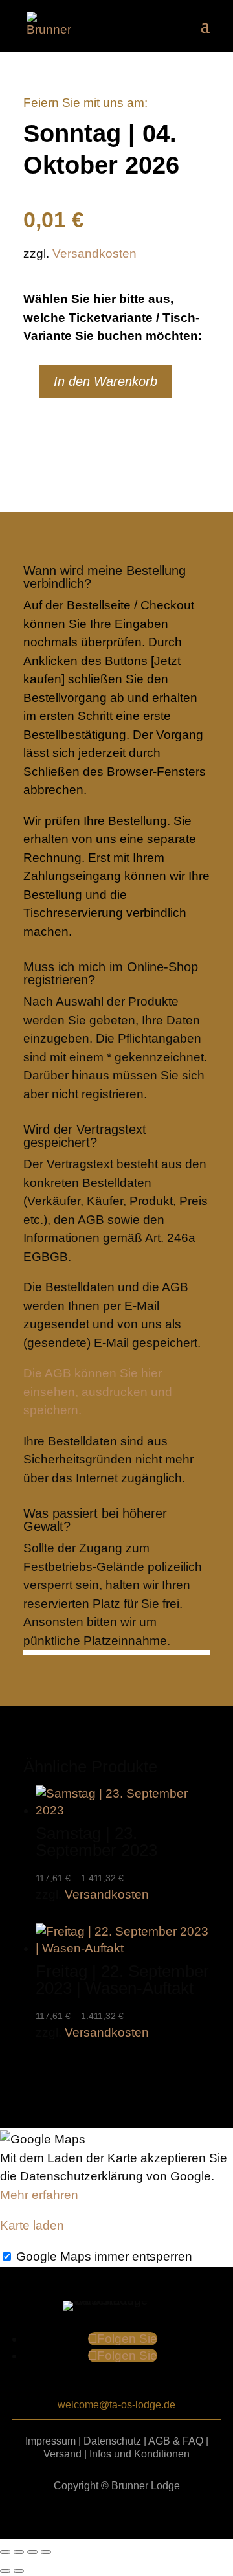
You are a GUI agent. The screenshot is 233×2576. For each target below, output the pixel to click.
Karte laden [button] (32, 2225)
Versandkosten (94, 254)
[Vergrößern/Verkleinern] (5, 2552)
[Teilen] (32, 2552)
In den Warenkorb (105, 381)
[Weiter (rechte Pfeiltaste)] (19, 2571)
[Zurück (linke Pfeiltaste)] (5, 2571)
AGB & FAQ (176, 2441)
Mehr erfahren (39, 2195)
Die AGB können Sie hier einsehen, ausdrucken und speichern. (98, 1392)
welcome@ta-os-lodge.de (116, 2405)
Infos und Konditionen (139, 2454)
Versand (62, 2454)
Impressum (50, 2441)
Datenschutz (112, 2441)
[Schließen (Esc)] (46, 2552)
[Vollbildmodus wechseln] (19, 2552)
